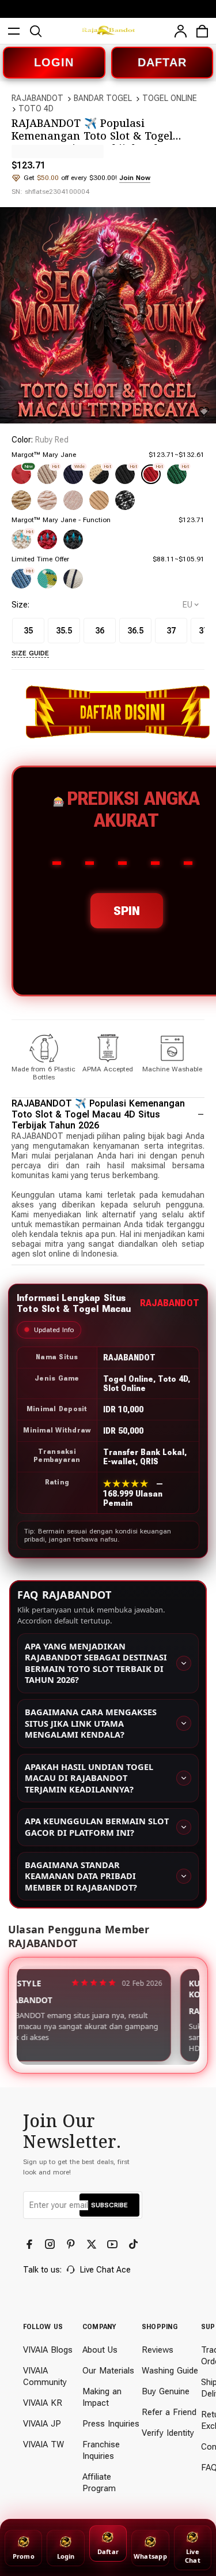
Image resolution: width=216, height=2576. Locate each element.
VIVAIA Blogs (48, 2350)
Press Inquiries (111, 2424)
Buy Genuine (166, 2391)
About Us (100, 2350)
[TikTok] (134, 2244)
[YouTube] (113, 2244)
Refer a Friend (169, 2412)
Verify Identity (168, 2433)
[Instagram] (51, 2244)
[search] (36, 31)
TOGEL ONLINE (170, 98)
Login (66, 2556)
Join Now (135, 178)
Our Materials (108, 2371)
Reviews (158, 2350)
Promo (24, 2556)
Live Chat (193, 2556)
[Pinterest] (72, 2244)
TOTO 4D (36, 108)
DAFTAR (162, 62)
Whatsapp (150, 2556)
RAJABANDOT (37, 98)
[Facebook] (31, 2244)
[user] (180, 31)
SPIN (127, 911)
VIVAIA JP (42, 2424)
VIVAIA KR (43, 2403)
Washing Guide (170, 2371)
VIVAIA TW (43, 2444)
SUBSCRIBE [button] (109, 2205)
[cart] (202, 31)
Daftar (108, 2551)
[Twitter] (93, 2244)
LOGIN (54, 62)
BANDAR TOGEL (103, 98)
